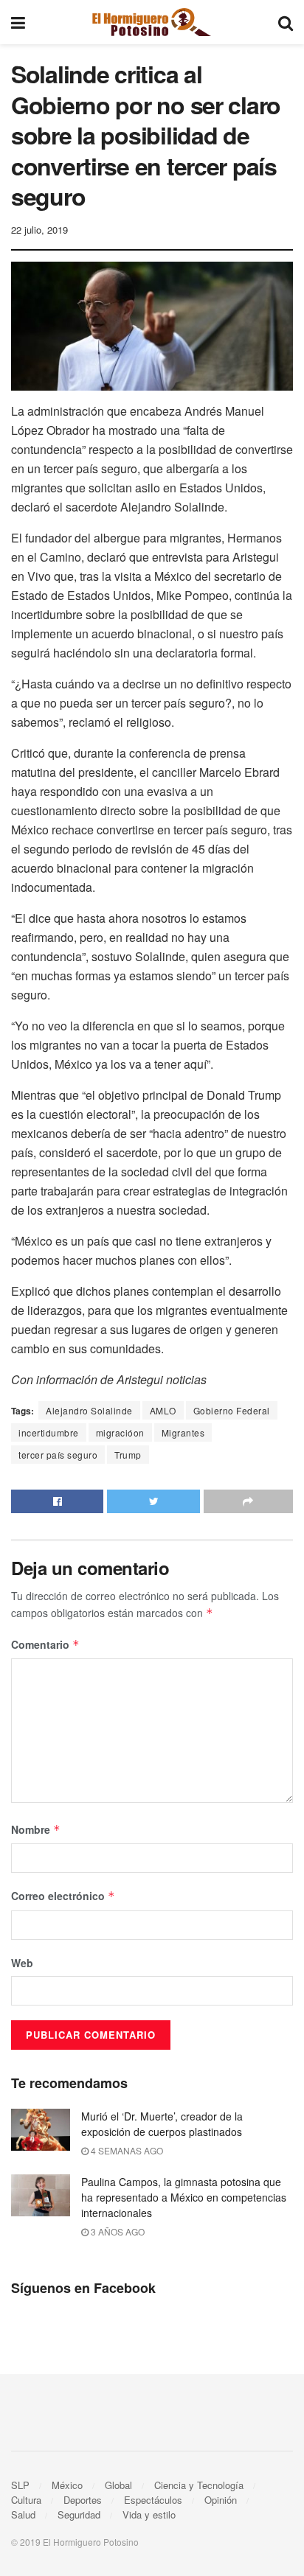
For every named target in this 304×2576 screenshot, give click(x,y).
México (67, 2485)
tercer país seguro (58, 1455)
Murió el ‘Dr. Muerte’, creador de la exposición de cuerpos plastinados (162, 2124)
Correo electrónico (63, 1896)
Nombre (36, 1829)
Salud (23, 2514)
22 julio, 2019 (39, 230)
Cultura (26, 2500)
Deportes (83, 2500)
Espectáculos (153, 2500)
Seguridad (79, 2514)
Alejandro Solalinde (89, 1410)
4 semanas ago (126, 2150)
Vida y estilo (149, 2514)
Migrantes (183, 1432)
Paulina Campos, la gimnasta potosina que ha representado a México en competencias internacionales (184, 2197)
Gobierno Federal (232, 1410)
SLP (20, 2485)
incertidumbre (49, 1432)
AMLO (163, 1410)
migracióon (120, 1432)
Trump (128, 1455)
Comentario (45, 1644)
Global (118, 2485)
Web (22, 1963)
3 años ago (117, 2231)
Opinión (221, 2500)
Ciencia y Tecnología (199, 2485)
